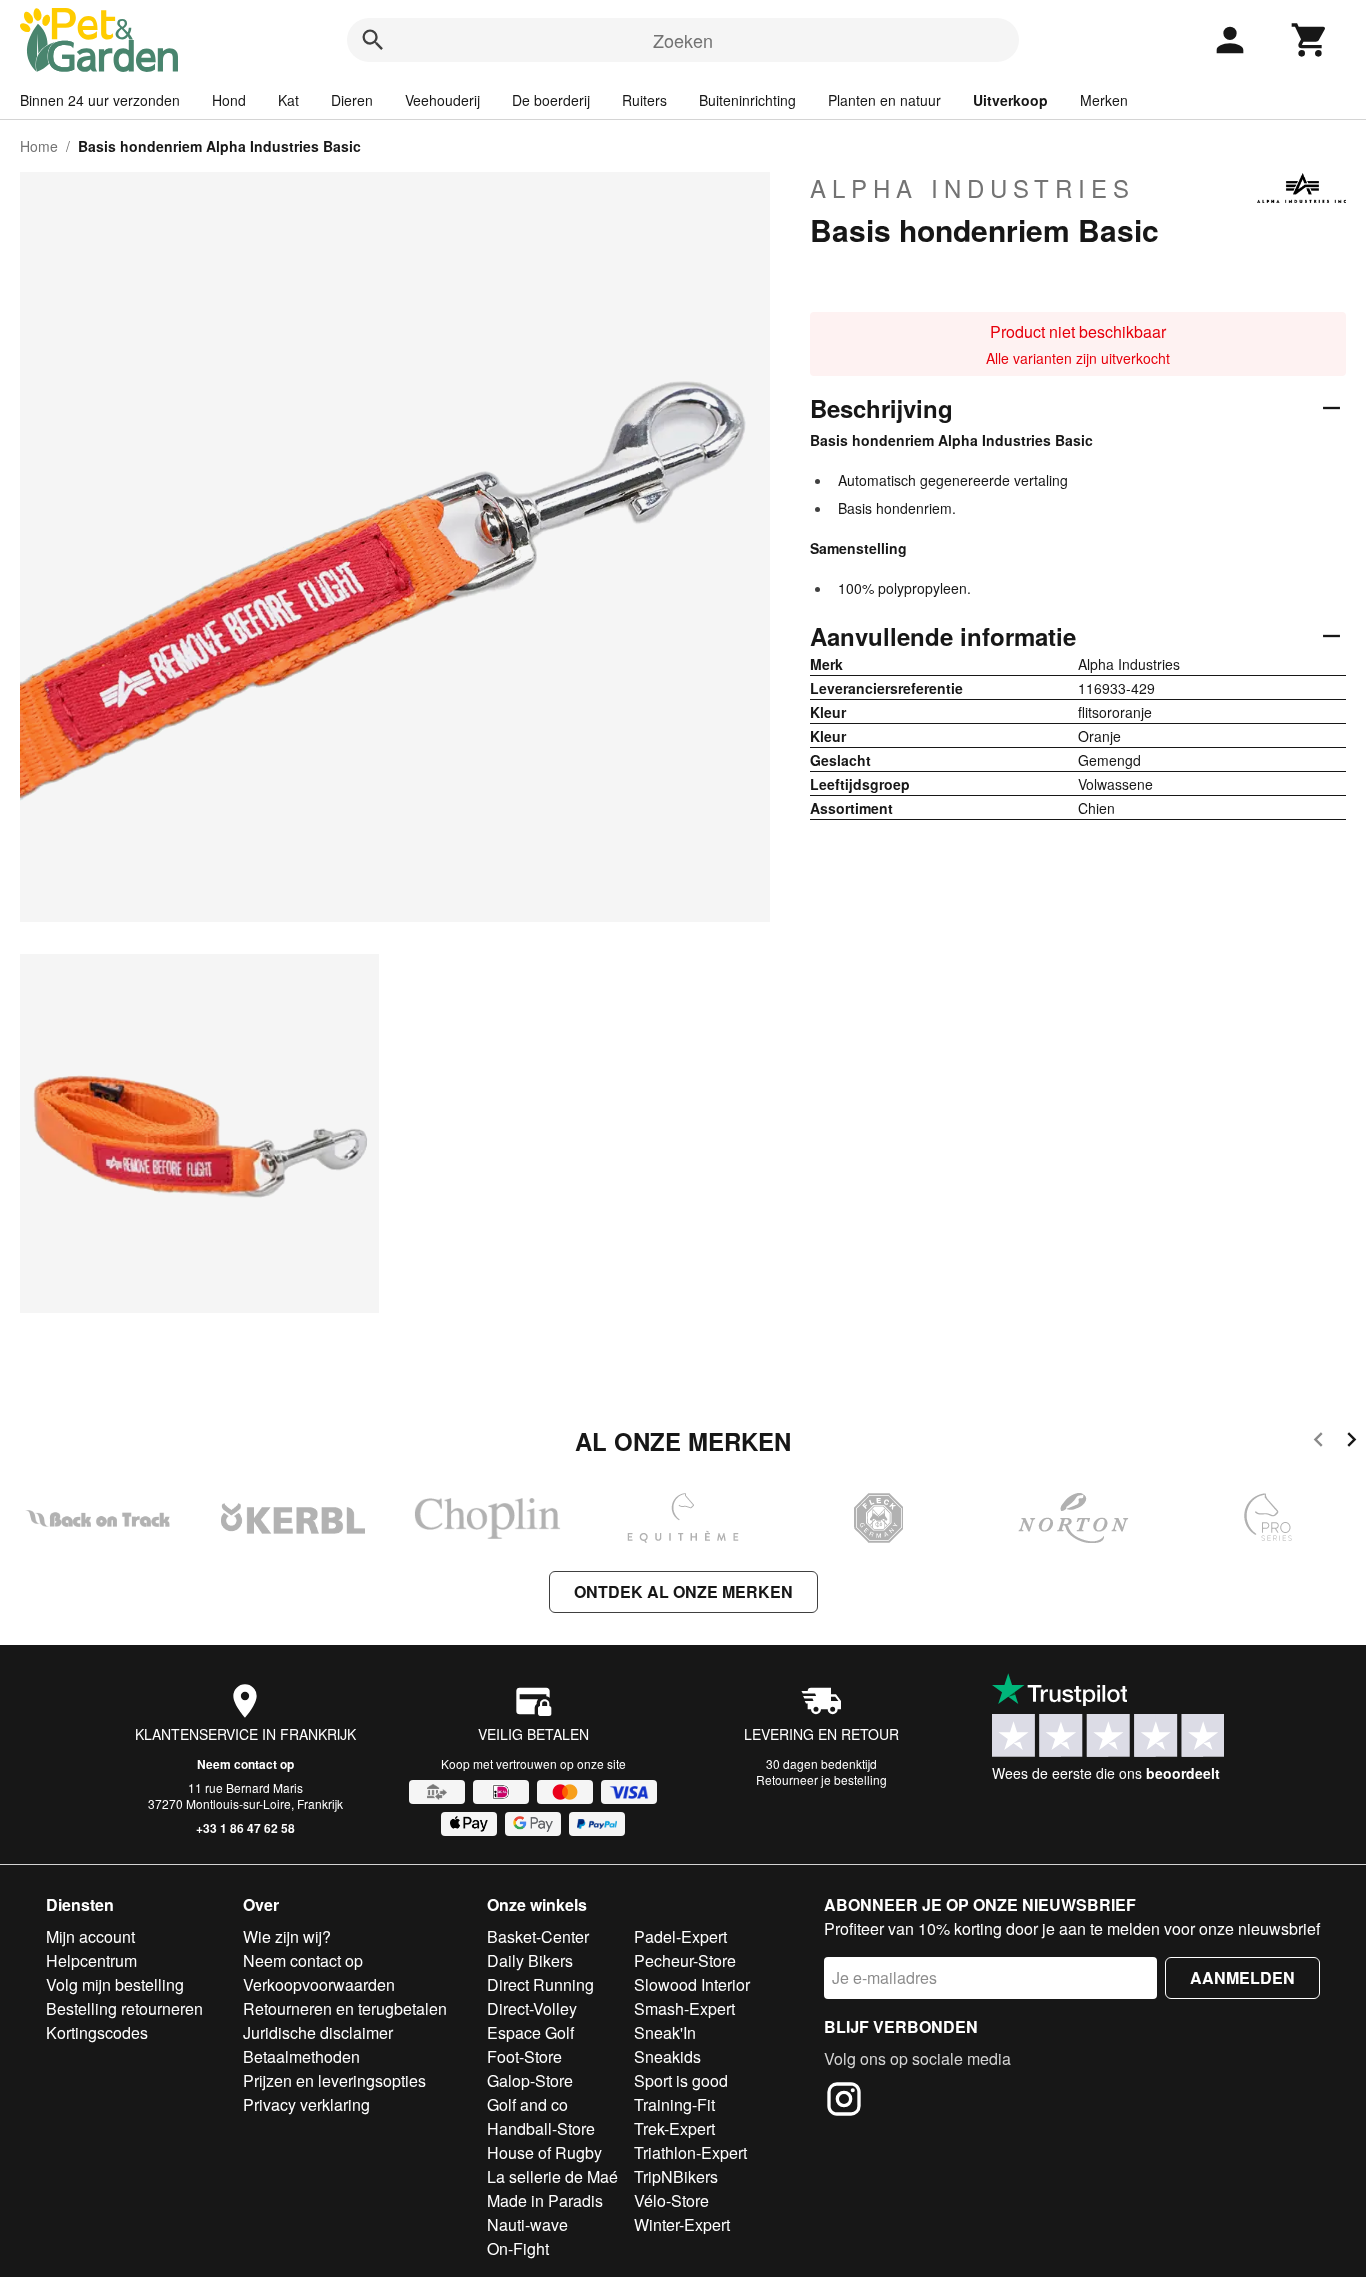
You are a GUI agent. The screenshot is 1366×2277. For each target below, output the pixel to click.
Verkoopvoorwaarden (319, 1984)
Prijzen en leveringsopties (334, 2080)
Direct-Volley (532, 2008)
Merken (1104, 100)
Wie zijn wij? (287, 1936)
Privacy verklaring (306, 2104)
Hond (229, 100)
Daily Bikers (530, 1960)
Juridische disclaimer (318, 2032)
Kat (288, 100)
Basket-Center (538, 1936)
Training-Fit (674, 2104)
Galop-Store (530, 2080)
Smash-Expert (684, 2008)
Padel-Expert (680, 1936)
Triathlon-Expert (690, 2152)
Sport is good (681, 2080)
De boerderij (551, 100)
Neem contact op (245, 1764)
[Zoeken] (373, 40)
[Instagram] (844, 2102)
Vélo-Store (671, 2200)
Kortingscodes (97, 2032)
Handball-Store (541, 2128)
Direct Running (540, 1984)
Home (39, 146)
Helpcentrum (91, 1960)
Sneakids (667, 2056)
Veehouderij (442, 100)
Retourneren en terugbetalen (345, 2008)
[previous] (1318, 1442)
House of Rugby (544, 2152)
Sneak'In (665, 2032)
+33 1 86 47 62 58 (245, 1828)
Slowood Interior (692, 1984)
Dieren (352, 100)
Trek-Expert (674, 2128)
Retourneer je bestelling (821, 1779)
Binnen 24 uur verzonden (100, 100)
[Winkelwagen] (1310, 40)
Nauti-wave (527, 2224)
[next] (1351, 1442)
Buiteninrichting (747, 100)
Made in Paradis (545, 2200)
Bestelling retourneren (124, 2008)
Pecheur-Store (685, 1960)
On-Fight (518, 2248)
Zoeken (683, 40)
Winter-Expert (682, 2224)
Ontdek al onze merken (683, 1591)
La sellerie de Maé (552, 2176)
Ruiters (644, 100)
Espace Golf (530, 2032)
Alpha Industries (972, 188)
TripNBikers (676, 2176)
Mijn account (90, 1936)
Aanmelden (1242, 1977)
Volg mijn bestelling (115, 1984)
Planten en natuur (884, 100)
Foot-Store (524, 2056)
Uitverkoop (1010, 100)
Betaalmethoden (301, 2056)
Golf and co (527, 2104)
